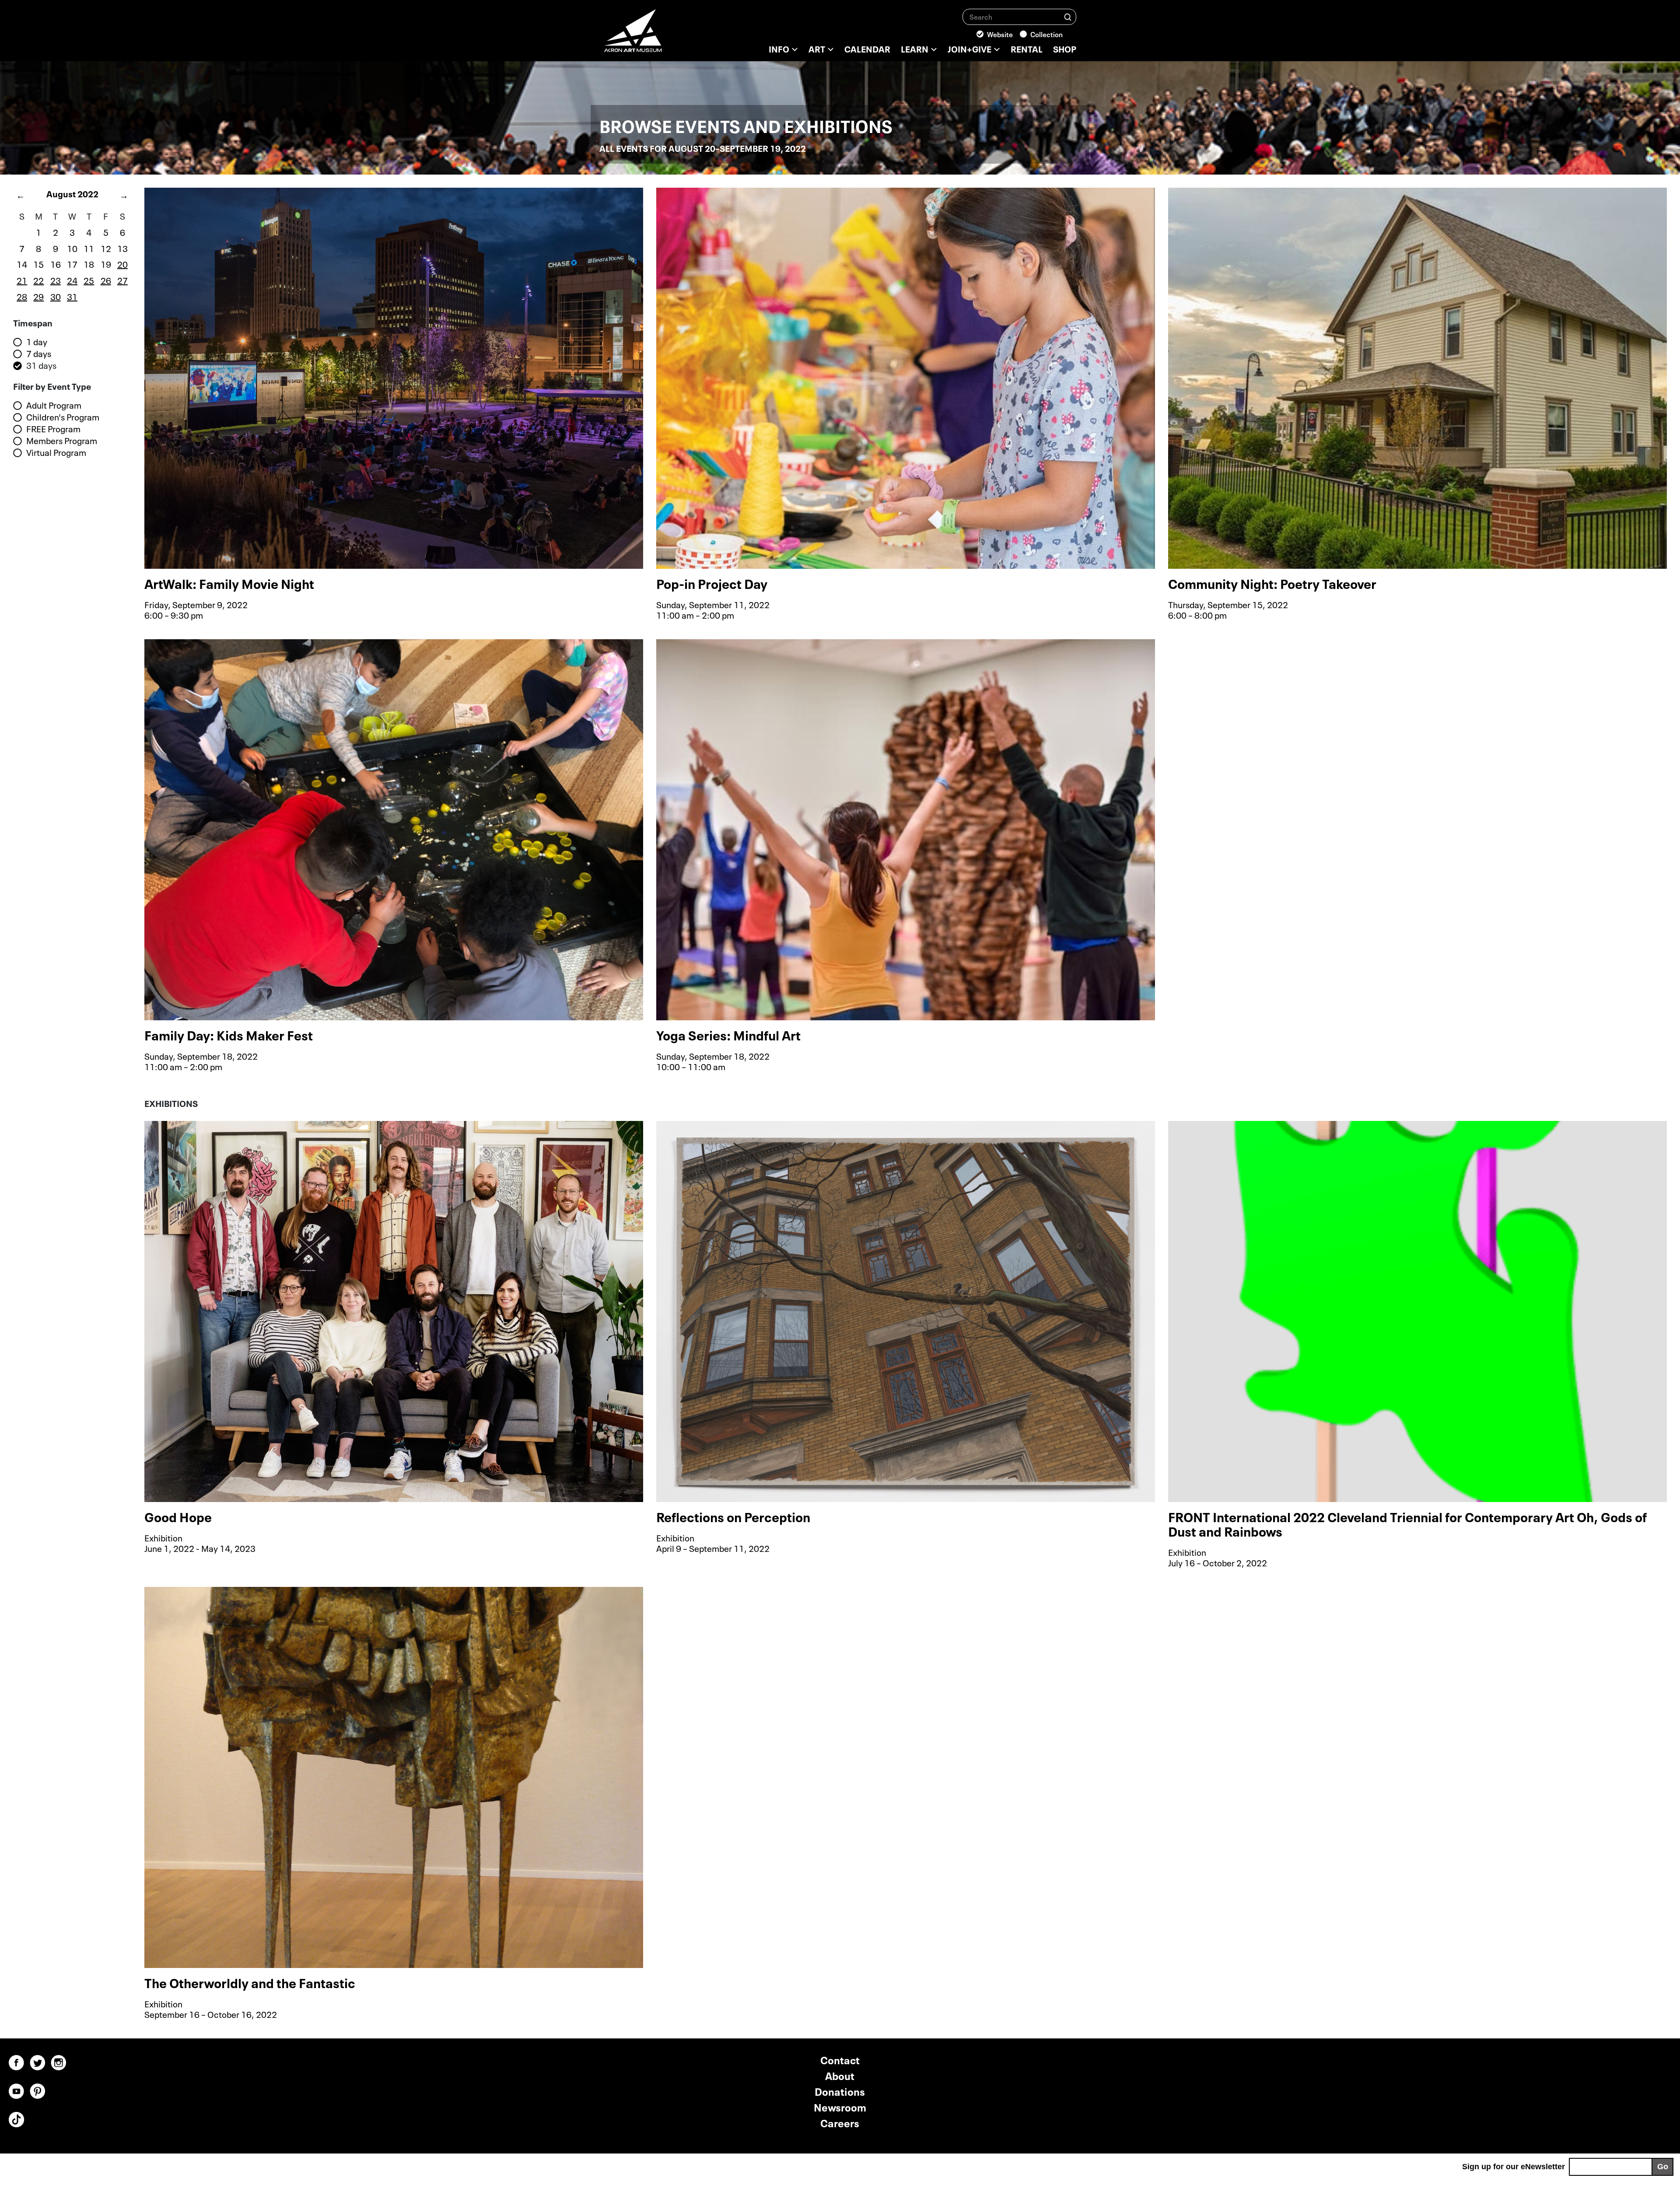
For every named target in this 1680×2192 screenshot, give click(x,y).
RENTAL (1027, 48)
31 (72, 296)
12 (106, 248)
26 (106, 280)
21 (22, 280)
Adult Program (54, 405)
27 (122, 280)
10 (72, 248)
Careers (840, 2122)
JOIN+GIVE (969, 48)
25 (89, 280)
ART (817, 48)
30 (56, 296)
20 (122, 263)
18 (89, 263)
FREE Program (53, 429)
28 (22, 296)
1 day (37, 342)
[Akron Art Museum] (656, 35)
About (840, 2075)
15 (38, 263)
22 (38, 280)
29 (38, 296)
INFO (779, 48)
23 (56, 280)
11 (89, 248)
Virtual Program (56, 452)
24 (72, 280)
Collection (1046, 34)
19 (106, 263)
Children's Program (63, 417)
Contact (840, 2059)
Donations (840, 2091)
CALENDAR (867, 48)
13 (122, 248)
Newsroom (840, 2106)
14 (22, 263)
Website (1000, 34)
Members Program (62, 441)
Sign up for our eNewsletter (1514, 2167)
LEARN (915, 48)
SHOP (1065, 48)
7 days (39, 354)
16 (56, 263)
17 (72, 263)
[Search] (1068, 16)
